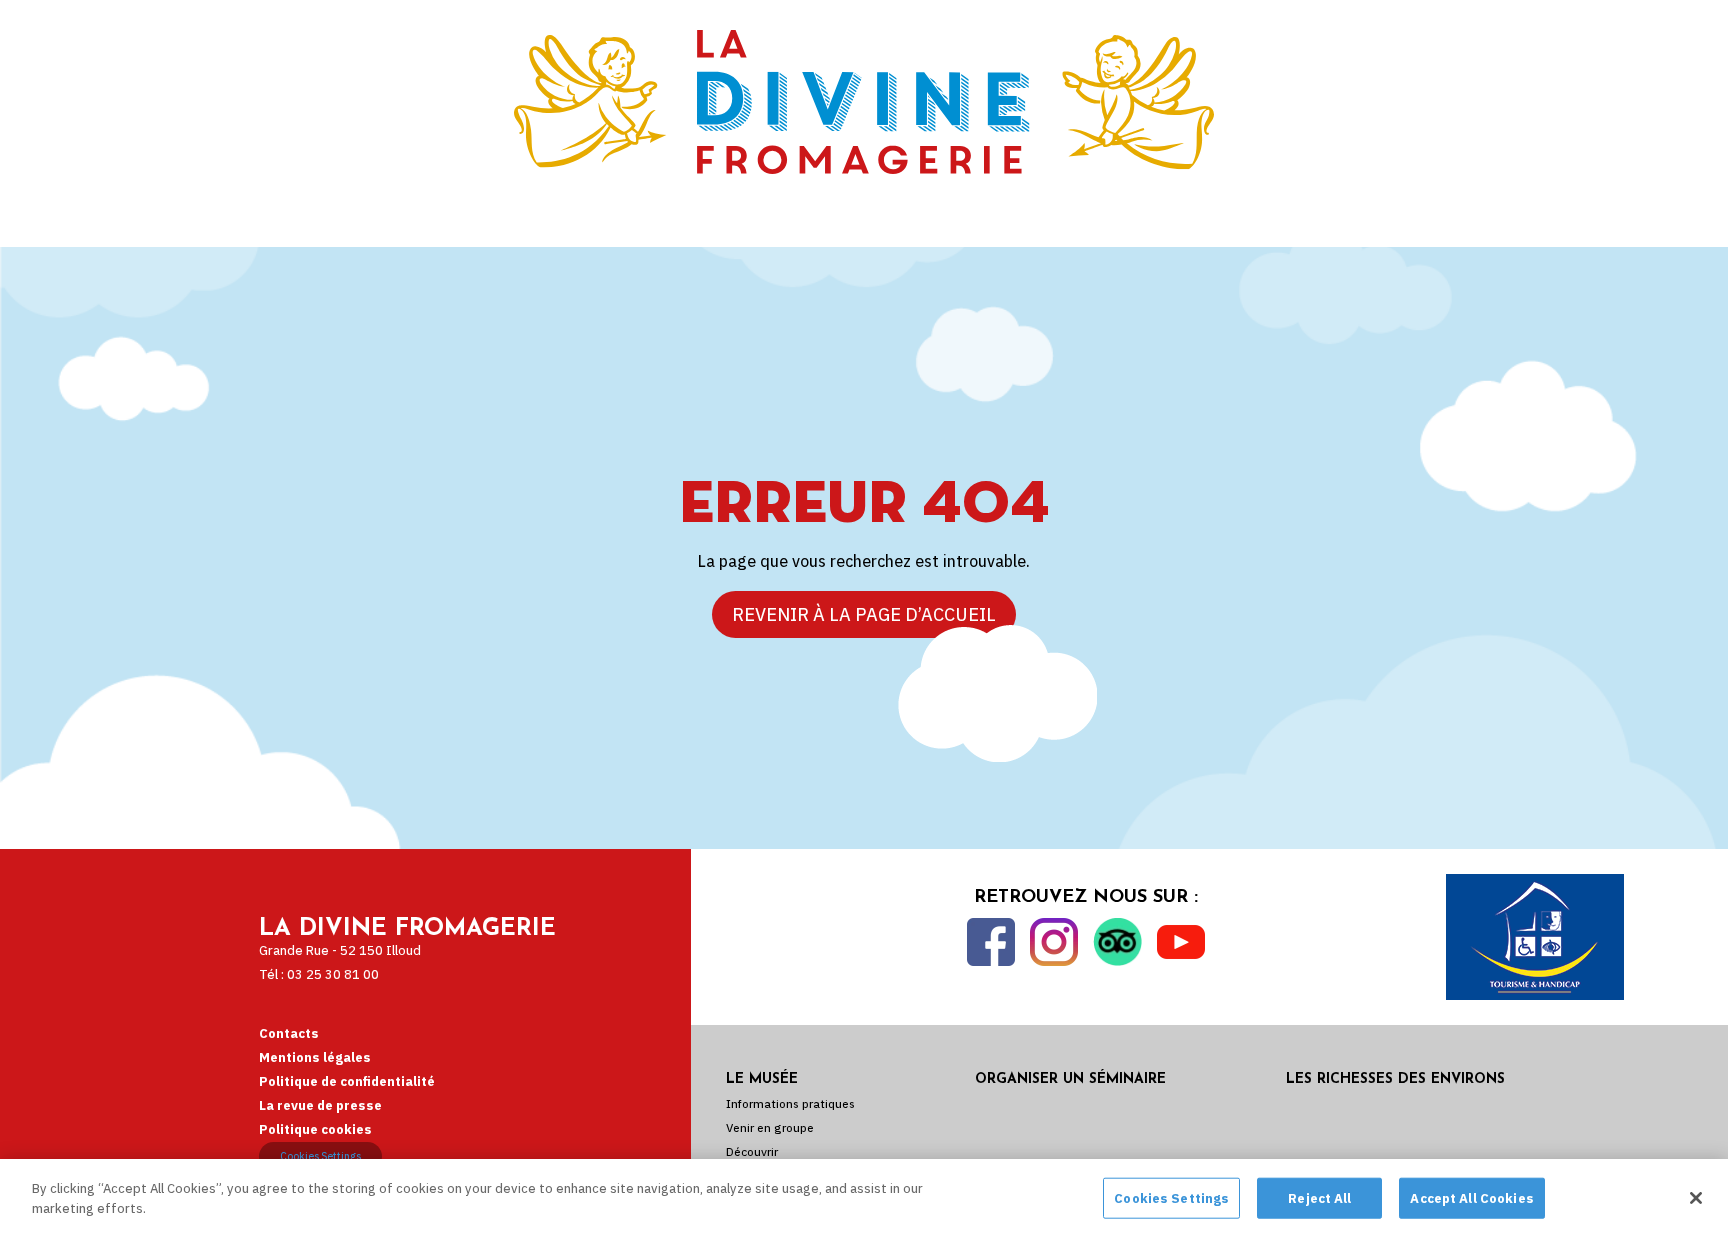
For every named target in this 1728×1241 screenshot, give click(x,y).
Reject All (1319, 1198)
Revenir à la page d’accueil (864, 614)
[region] (864, 1200)
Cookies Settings (320, 1156)
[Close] (1696, 1198)
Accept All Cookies (1471, 1198)
